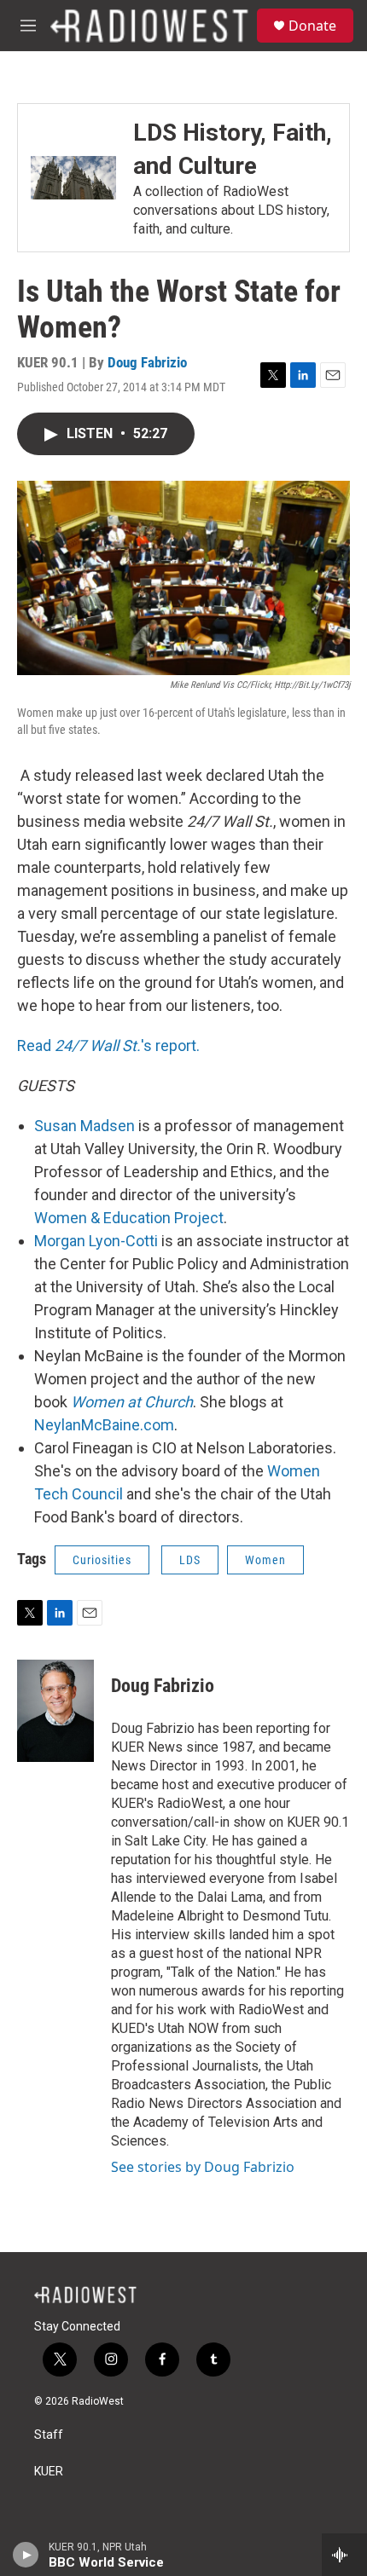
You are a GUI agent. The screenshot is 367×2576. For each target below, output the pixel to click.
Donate (312, 26)
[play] (26, 2555)
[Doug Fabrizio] (55, 1711)
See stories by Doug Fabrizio (203, 2167)
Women (265, 1560)
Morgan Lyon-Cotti (96, 1241)
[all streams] (344, 2555)
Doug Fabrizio (147, 362)
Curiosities (102, 1560)
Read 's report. (108, 1045)
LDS (190, 1560)
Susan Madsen (84, 1126)
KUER (49, 2472)
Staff (49, 2435)
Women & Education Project (129, 1218)
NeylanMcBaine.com (104, 1425)
